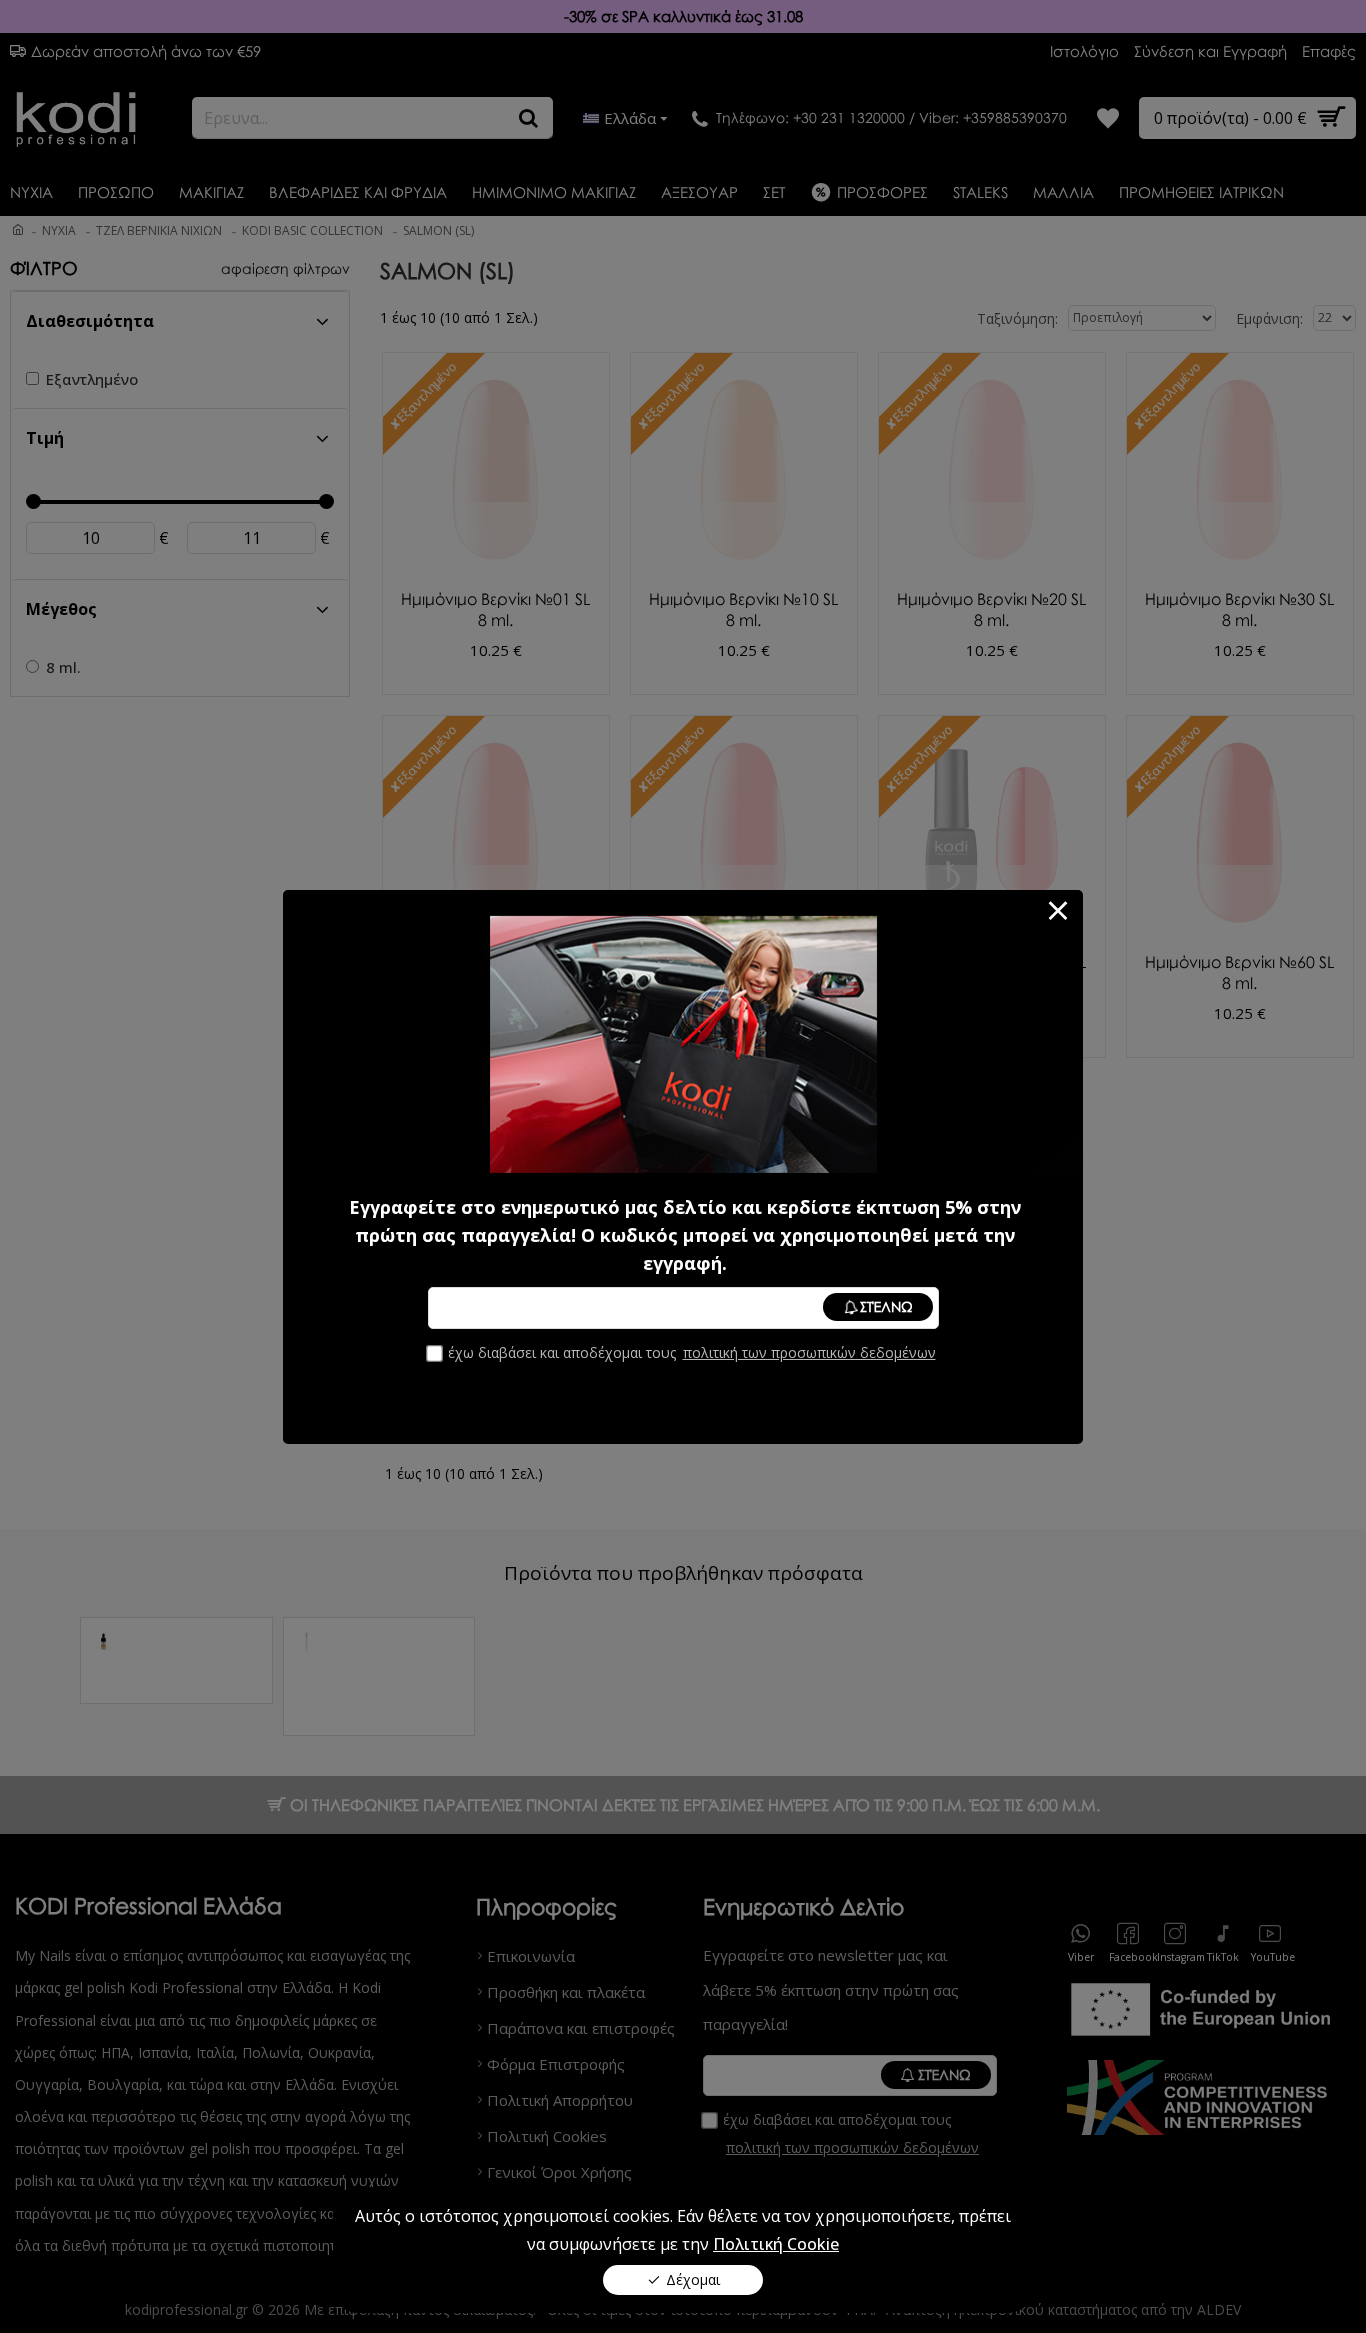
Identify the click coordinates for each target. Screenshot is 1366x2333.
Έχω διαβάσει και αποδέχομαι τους (692, 1352)
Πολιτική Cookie (776, 2244)
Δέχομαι (693, 2279)
